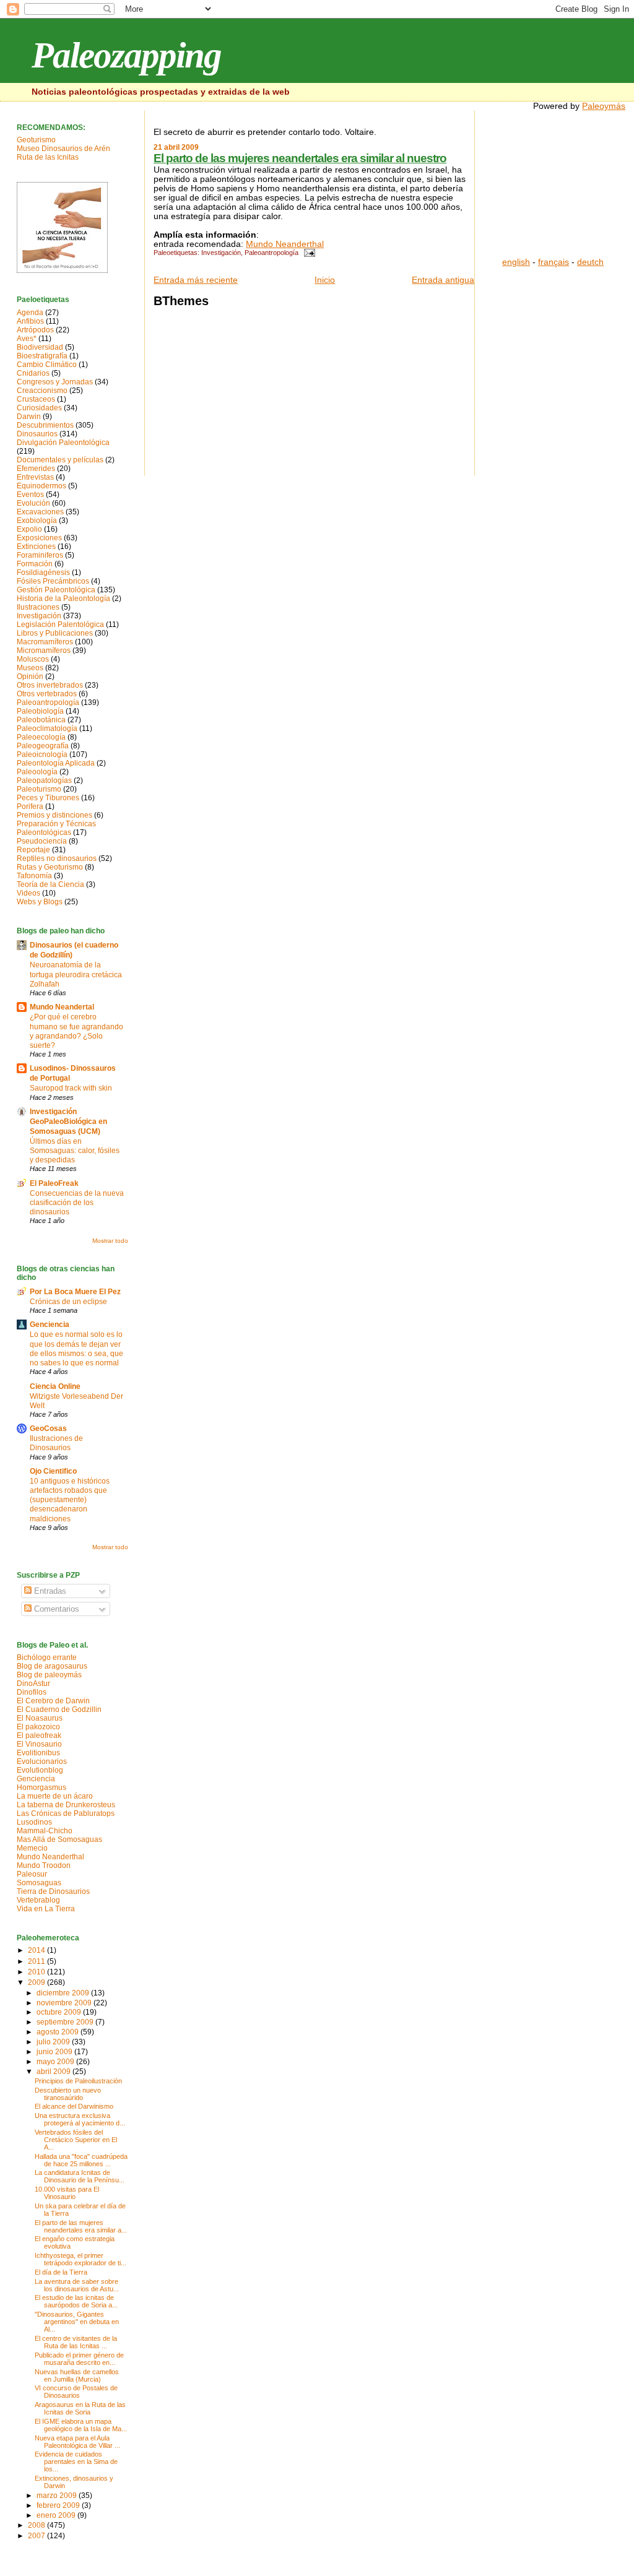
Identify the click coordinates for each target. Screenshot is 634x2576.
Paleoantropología (271, 253)
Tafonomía (34, 876)
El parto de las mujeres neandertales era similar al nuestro (300, 158)
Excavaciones (40, 512)
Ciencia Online (55, 1386)
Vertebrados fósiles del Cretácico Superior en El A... (76, 2140)
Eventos (30, 495)
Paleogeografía (43, 746)
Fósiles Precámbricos (53, 581)
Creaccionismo (42, 391)
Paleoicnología (42, 754)
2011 (37, 1961)
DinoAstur (33, 1683)
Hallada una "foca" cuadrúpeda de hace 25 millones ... (81, 2160)
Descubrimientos (45, 425)
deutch (590, 262)
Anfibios (30, 321)
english (516, 262)
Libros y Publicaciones (55, 633)
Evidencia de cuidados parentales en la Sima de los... (76, 2461)
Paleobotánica (41, 720)
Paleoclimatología (47, 728)
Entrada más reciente (196, 280)
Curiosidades (39, 408)
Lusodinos (34, 1822)
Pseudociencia (42, 841)
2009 (37, 1982)
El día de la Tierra (61, 2272)
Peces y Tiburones (48, 798)
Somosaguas (39, 1883)
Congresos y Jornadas (55, 382)
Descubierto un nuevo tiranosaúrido (68, 2094)
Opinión (30, 676)
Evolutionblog (40, 1770)
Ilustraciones (38, 607)
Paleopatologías (44, 780)
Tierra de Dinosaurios (53, 1891)
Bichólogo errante (47, 1658)
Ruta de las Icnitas (48, 157)
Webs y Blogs (40, 902)
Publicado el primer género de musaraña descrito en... (79, 2359)
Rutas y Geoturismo (50, 867)
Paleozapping (126, 55)
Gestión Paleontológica (56, 590)
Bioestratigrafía (42, 356)
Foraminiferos (40, 555)
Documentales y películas (60, 460)
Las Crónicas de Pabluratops (66, 1813)
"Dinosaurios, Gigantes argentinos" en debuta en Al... (77, 2322)
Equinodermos (41, 486)
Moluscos (33, 659)
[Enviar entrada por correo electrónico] (307, 253)
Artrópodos (35, 330)
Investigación (221, 253)
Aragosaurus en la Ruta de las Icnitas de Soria (80, 2408)
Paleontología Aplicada (56, 763)
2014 (37, 1950)
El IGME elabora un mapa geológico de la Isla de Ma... (81, 2425)
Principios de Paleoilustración (78, 2081)
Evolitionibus (38, 1753)
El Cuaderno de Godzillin (59, 1709)
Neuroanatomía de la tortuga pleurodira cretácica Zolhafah (76, 974)
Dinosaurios (37, 434)
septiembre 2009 (66, 2022)
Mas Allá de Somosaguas (59, 1839)
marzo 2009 (58, 2495)
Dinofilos (32, 1692)
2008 (37, 2525)
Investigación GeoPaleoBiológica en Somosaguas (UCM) (68, 1122)
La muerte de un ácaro (55, 1796)
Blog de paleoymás (49, 1675)
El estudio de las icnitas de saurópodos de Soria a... (76, 2301)
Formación (35, 564)
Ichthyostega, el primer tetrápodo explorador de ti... (80, 2259)
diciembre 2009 (64, 1993)
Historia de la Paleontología (63, 599)
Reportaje (33, 850)
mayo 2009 (56, 2061)
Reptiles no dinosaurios (57, 858)
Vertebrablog (38, 1900)
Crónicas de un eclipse (68, 1301)
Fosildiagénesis (43, 573)
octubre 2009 (60, 2012)
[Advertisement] (564, 189)
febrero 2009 (59, 2505)
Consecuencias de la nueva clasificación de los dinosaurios (77, 1202)
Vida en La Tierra (46, 1909)
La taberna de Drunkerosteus (66, 1805)
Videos (28, 893)
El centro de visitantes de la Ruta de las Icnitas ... (76, 2342)
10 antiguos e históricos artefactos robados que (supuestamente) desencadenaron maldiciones (70, 1500)
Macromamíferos (45, 642)
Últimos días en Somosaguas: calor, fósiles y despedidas (75, 1150)
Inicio (325, 280)
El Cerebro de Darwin (53, 1701)
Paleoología (37, 772)
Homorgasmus (41, 1787)
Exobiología (37, 521)
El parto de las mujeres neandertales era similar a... (81, 2226)
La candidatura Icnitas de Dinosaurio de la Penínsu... (80, 2176)
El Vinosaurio (39, 1744)
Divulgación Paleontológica (63, 443)
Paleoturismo (39, 789)
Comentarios (55, 1609)
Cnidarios (33, 373)
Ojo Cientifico (53, 1471)
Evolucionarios (42, 1761)
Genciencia (50, 1325)
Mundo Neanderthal (285, 244)
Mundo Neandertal (62, 1007)
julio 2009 (54, 2042)
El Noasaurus (40, 1718)
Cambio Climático (47, 365)
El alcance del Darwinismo (74, 2106)
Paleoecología (41, 737)
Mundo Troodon (44, 1865)
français (554, 262)
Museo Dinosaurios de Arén (63, 149)
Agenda (30, 313)
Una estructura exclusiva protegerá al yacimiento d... (80, 2119)
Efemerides (36, 469)
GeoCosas (48, 1428)
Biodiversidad (40, 347)
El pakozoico (38, 1727)
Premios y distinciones (54, 815)
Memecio (32, 1848)
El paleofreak (39, 1735)
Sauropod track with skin (71, 1088)
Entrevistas (35, 477)
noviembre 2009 (65, 2003)
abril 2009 (54, 2071)
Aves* (27, 339)
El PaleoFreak (54, 1183)
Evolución (33, 503)
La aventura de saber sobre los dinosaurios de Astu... (77, 2285)
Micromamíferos (44, 650)
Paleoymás (604, 106)
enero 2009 (57, 2515)
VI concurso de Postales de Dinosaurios (76, 2392)
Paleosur (32, 1874)
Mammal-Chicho (45, 1831)
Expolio (29, 529)
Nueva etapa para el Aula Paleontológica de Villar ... (77, 2442)
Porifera (30, 806)
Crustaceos (36, 399)
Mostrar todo (110, 1241)
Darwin (29, 417)
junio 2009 (55, 2051)
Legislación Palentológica (60, 625)
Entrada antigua (443, 280)
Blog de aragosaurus (52, 1666)
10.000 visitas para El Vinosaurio (67, 2193)
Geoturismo (36, 140)
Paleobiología (40, 711)
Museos (30, 668)
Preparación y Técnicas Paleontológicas (56, 828)
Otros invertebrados (50, 685)
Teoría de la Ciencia (50, 884)
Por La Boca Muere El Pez (75, 1292)
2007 (37, 2536)
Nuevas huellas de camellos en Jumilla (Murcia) (77, 2375)
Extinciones (36, 547)
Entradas (49, 1591)
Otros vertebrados (47, 694)
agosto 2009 (59, 2032)
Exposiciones (39, 538)
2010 (37, 1972)
